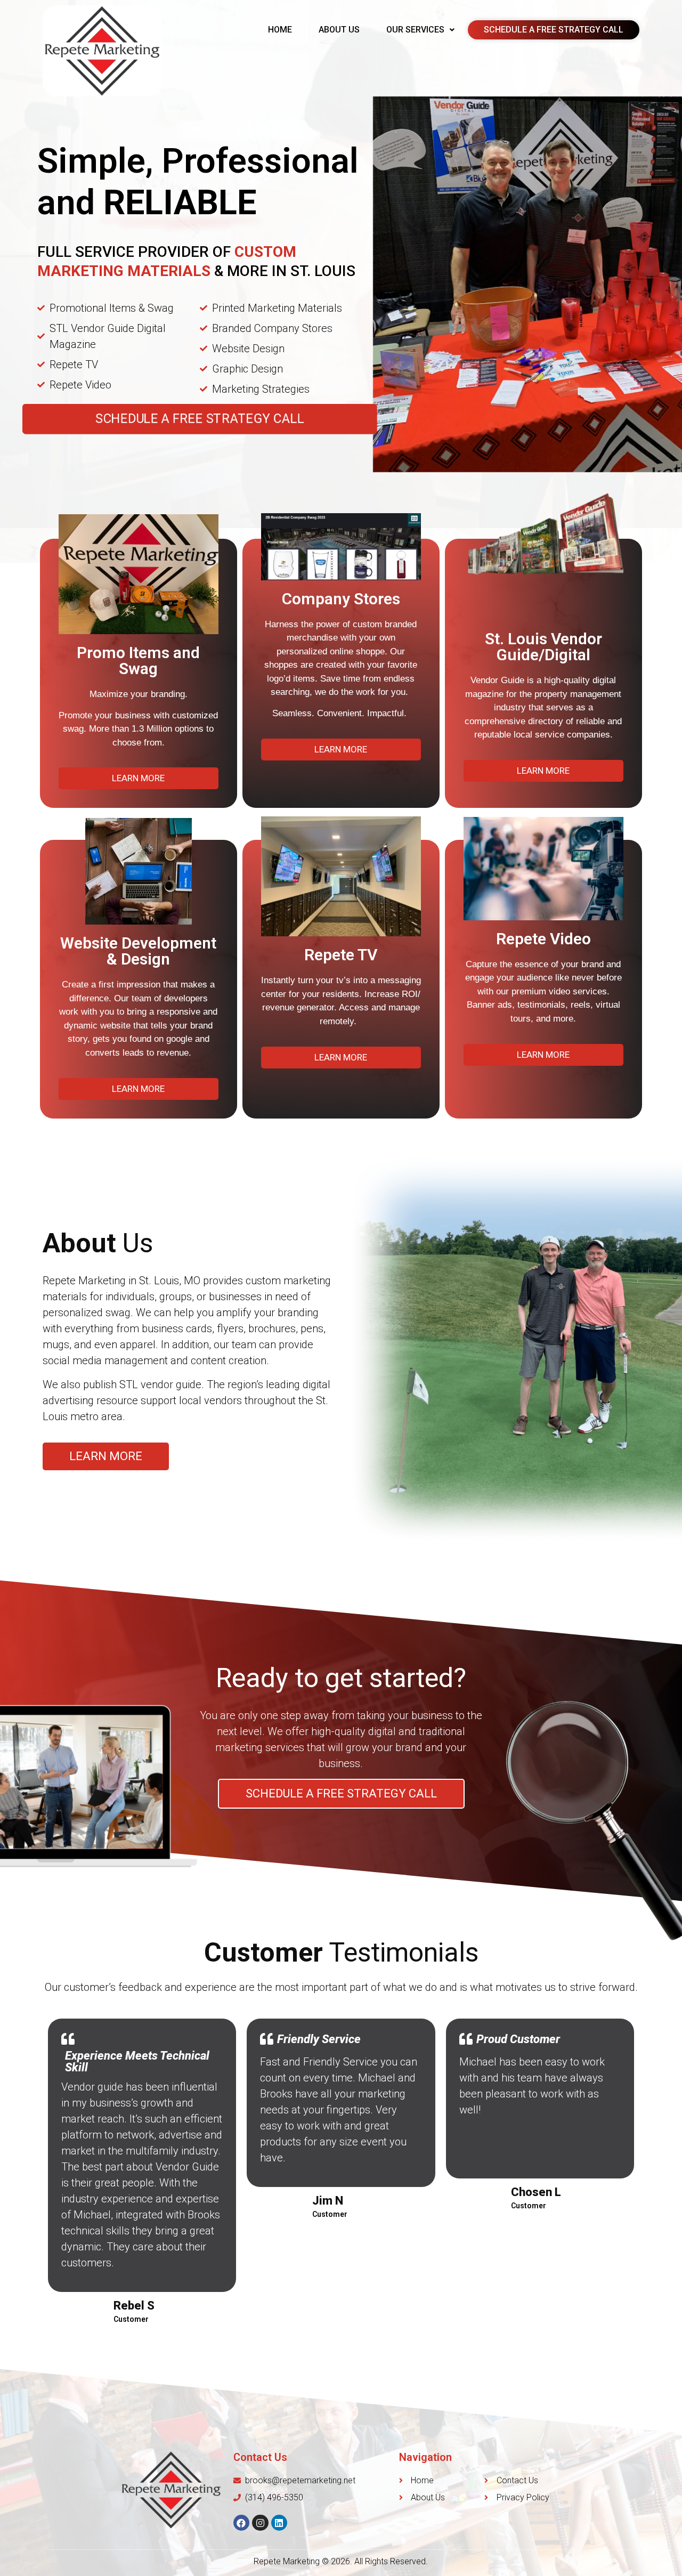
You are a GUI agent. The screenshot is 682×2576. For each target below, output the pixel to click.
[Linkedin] (279, 2523)
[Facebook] (242, 2523)
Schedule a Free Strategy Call (554, 30)
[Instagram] (260, 2523)
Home (280, 30)
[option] (341, 2173)
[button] (200, 419)
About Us (339, 30)
